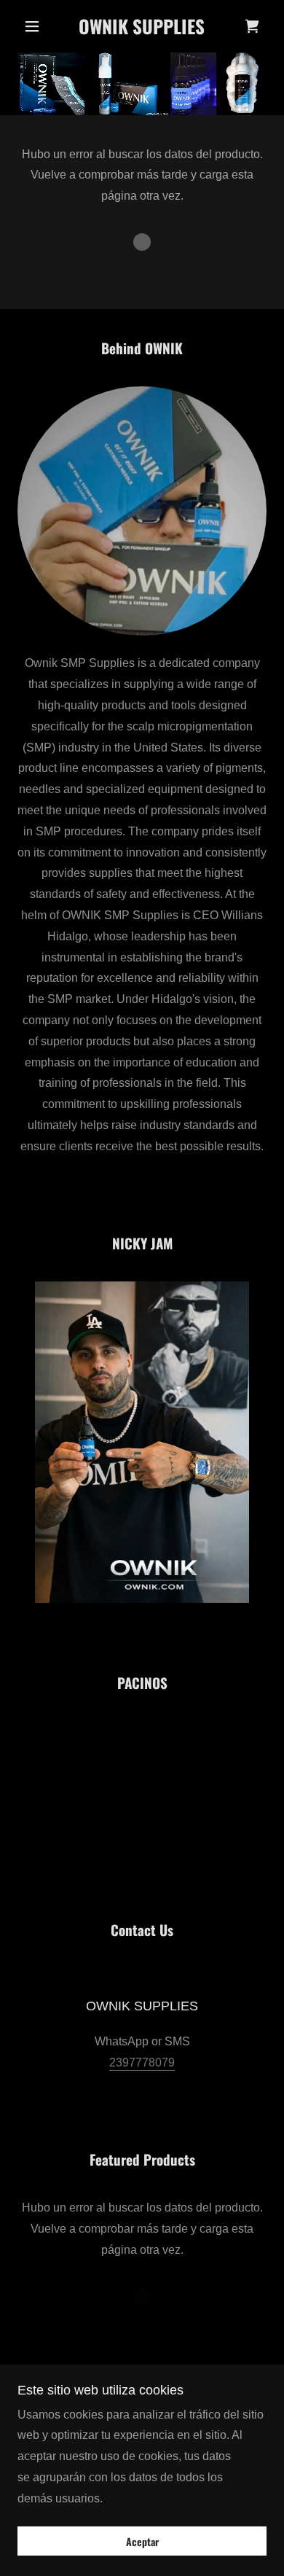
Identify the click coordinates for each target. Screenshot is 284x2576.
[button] (36, 26)
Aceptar (142, 2541)
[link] (142, 26)
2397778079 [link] (142, 2062)
